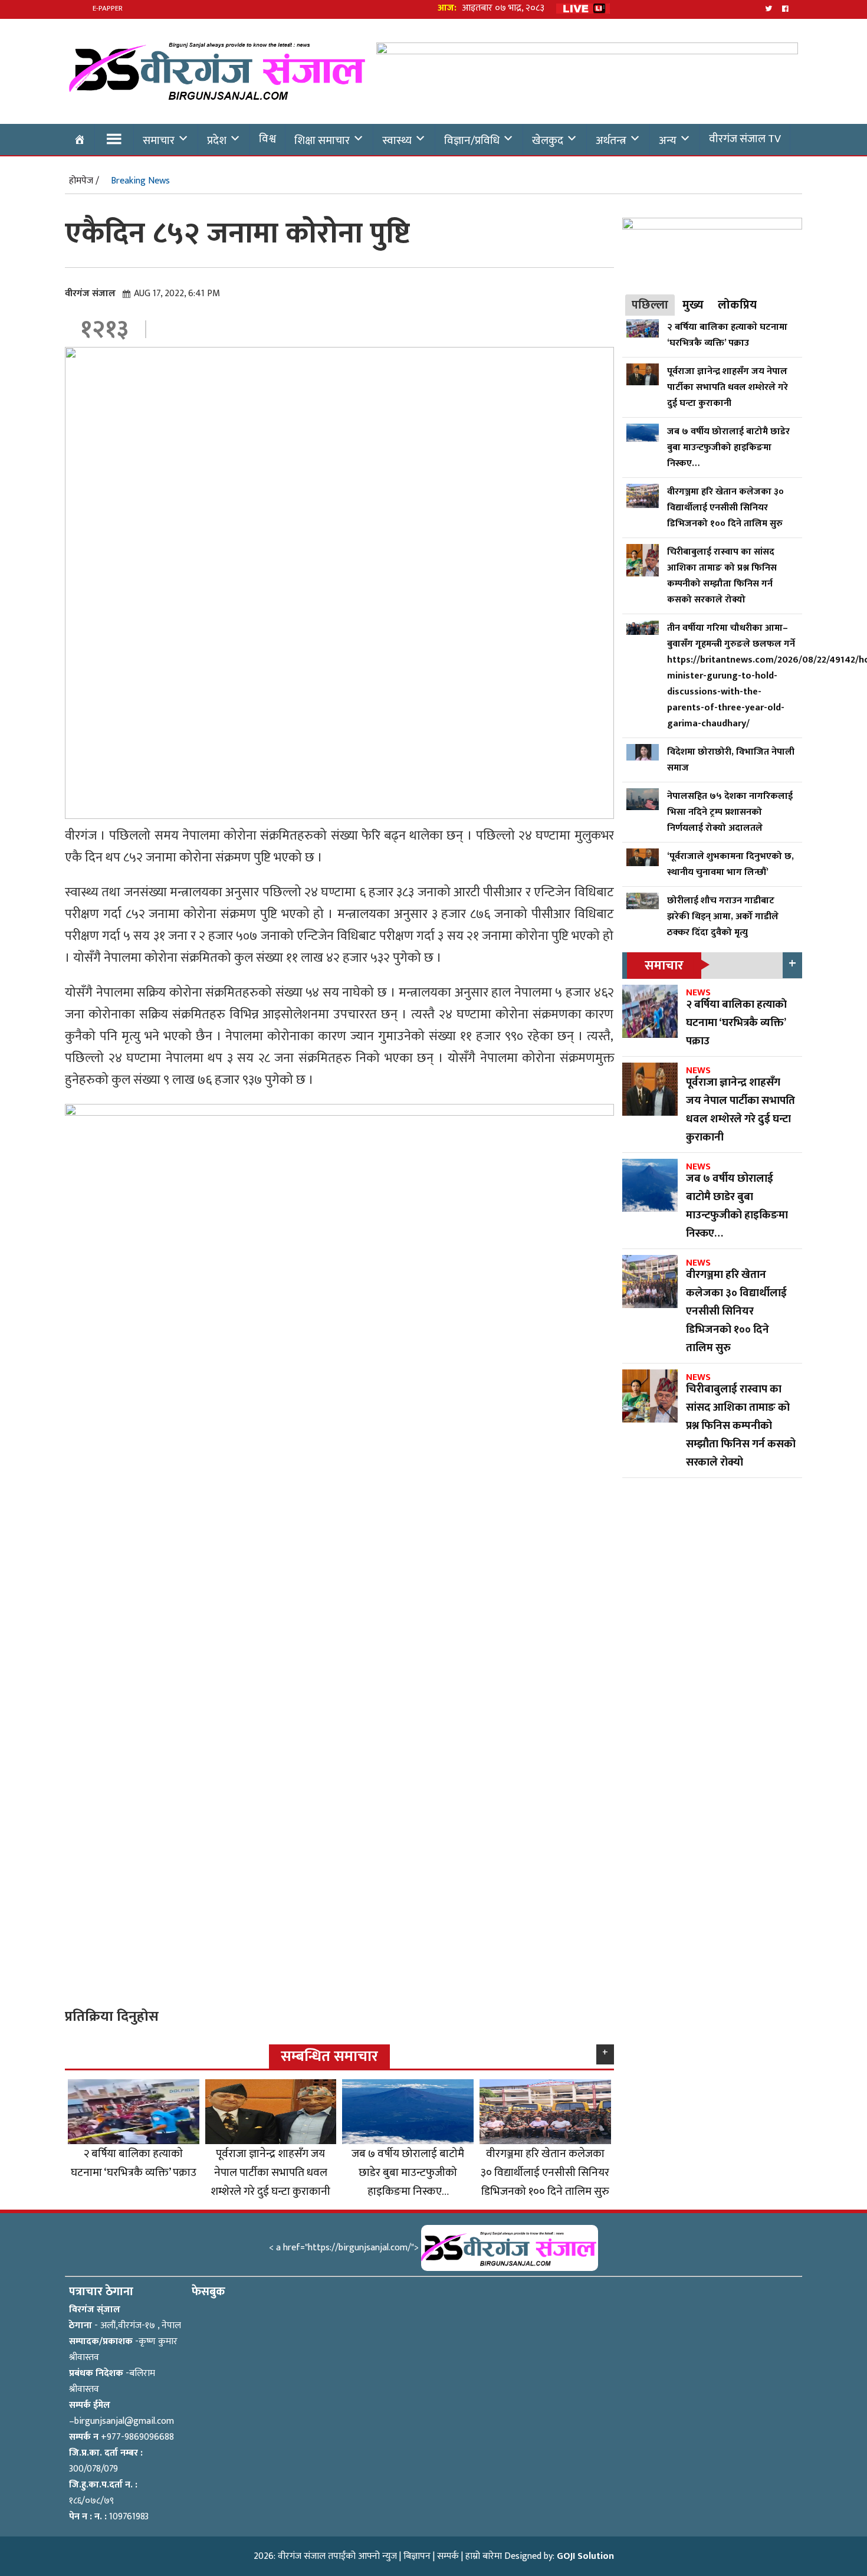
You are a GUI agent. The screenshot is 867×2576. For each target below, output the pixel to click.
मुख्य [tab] (693, 305)
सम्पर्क (448, 2556)
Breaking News (140, 181)
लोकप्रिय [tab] (737, 305)
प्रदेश (217, 140)
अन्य (668, 140)
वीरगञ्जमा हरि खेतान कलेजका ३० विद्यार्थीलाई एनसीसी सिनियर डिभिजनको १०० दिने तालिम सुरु (545, 2172)
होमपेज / (84, 181)
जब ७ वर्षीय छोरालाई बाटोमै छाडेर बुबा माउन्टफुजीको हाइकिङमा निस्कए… (408, 2172)
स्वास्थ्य (397, 140)
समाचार (159, 140)
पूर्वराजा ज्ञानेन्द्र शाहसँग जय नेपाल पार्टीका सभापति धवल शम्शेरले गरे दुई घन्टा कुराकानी (270, 2172)
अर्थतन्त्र (611, 140)
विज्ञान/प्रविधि (472, 140)
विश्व (267, 139)
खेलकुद (548, 140)
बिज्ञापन (417, 2556)
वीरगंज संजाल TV (745, 139)
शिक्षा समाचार (322, 140)
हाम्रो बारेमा (484, 2556)
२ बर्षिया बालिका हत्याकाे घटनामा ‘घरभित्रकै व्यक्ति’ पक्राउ (134, 2163)
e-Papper (108, 8)
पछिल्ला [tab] (650, 305)
